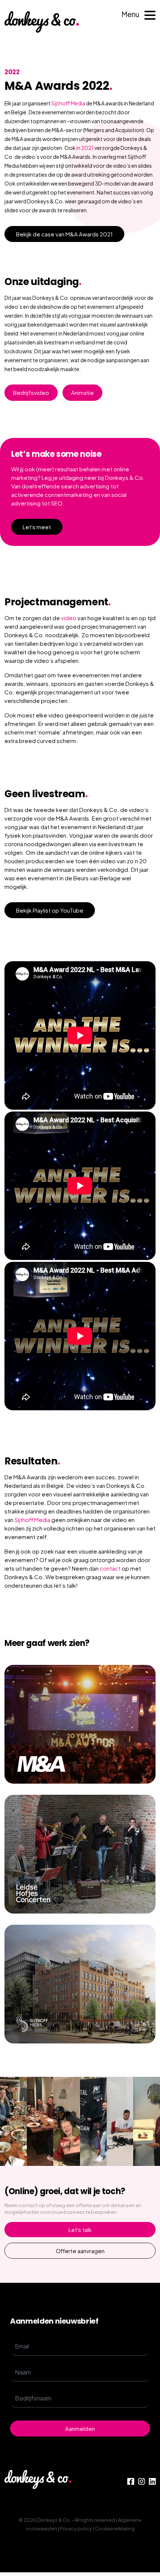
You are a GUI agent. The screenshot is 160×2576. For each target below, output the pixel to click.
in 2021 (85, 148)
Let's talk (80, 2230)
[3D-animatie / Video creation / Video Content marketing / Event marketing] (80, 1724)
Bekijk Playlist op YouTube (50, 910)
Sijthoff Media (68, 103)
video (69, 618)
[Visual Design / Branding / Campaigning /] (80, 1854)
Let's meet (37, 527)
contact (110, 1568)
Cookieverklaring (115, 2528)
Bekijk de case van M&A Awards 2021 (64, 234)
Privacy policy (76, 2528)
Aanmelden (80, 2428)
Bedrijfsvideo (31, 392)
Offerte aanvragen (80, 2251)
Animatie (82, 392)
